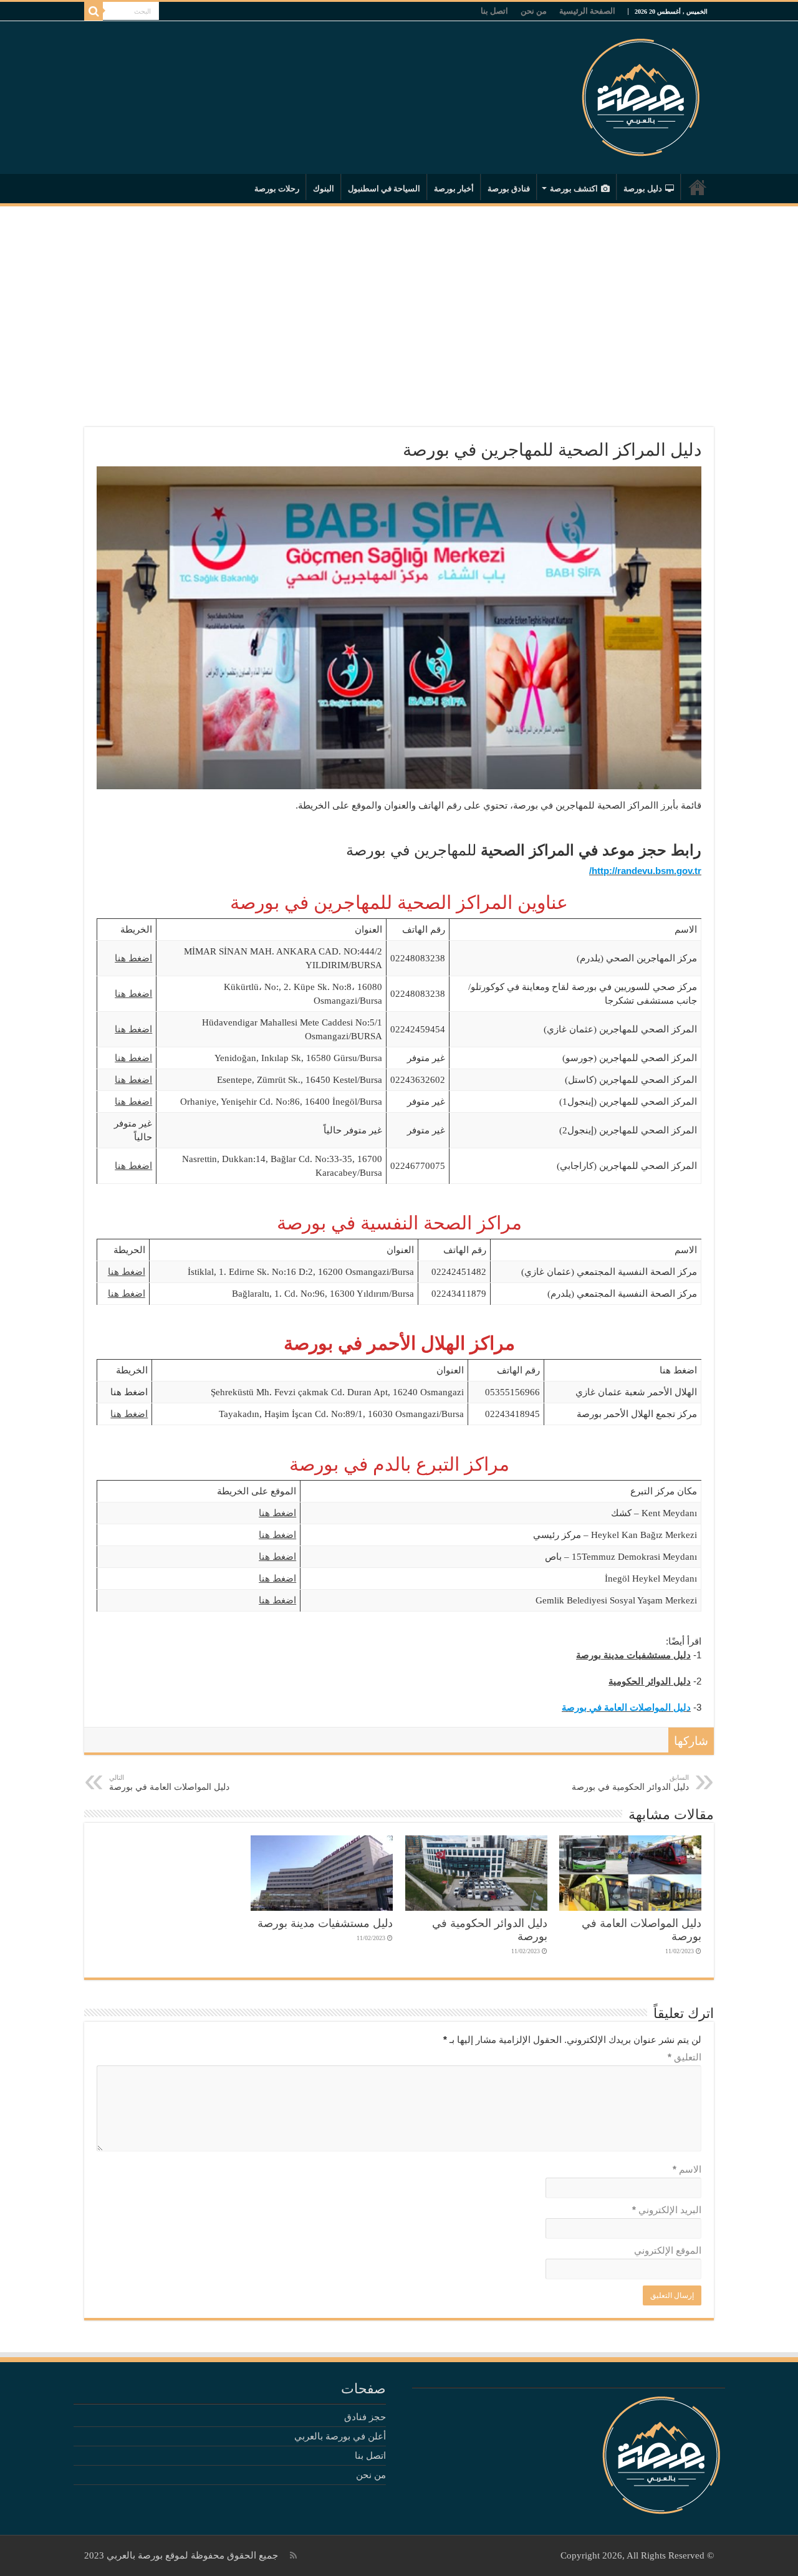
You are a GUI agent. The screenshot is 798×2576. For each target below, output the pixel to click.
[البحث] (94, 11)
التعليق (685, 2057)
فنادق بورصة (509, 189)
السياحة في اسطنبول (384, 189)
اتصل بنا (494, 11)
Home (698, 187)
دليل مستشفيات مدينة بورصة (325, 1923)
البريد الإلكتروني (667, 2210)
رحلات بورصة (277, 189)
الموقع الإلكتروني (668, 2250)
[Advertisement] (399, 309)
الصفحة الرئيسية (587, 11)
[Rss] (293, 2555)
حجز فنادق (365, 2417)
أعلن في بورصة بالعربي (340, 2436)
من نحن (534, 11)
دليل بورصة (643, 189)
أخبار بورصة (454, 189)
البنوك (324, 189)
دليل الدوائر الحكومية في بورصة (630, 1783)
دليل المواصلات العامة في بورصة (169, 1783)
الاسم (687, 2169)
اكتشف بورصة (574, 189)
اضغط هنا (133, 958)
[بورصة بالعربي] (641, 94)
